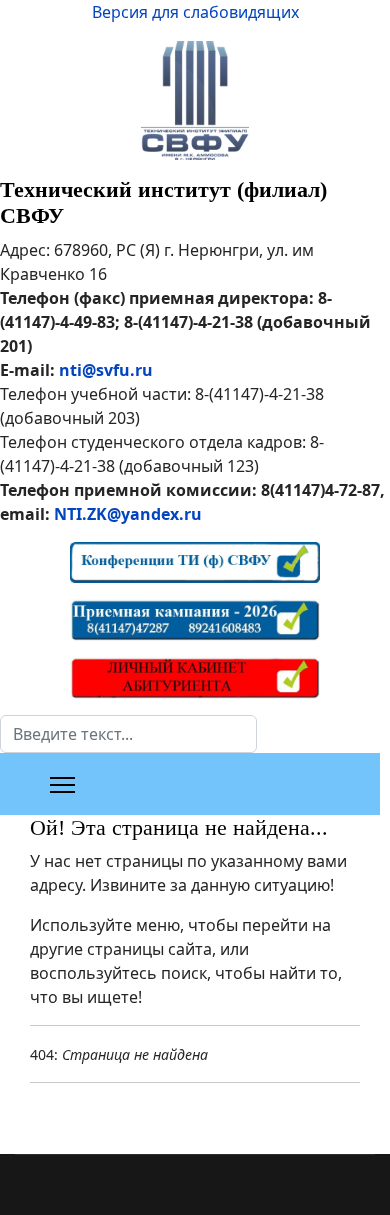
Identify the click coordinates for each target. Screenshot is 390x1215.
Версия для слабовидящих (195, 12)
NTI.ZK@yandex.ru (128, 514)
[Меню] (62, 785)
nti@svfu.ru (106, 370)
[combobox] (128, 734)
